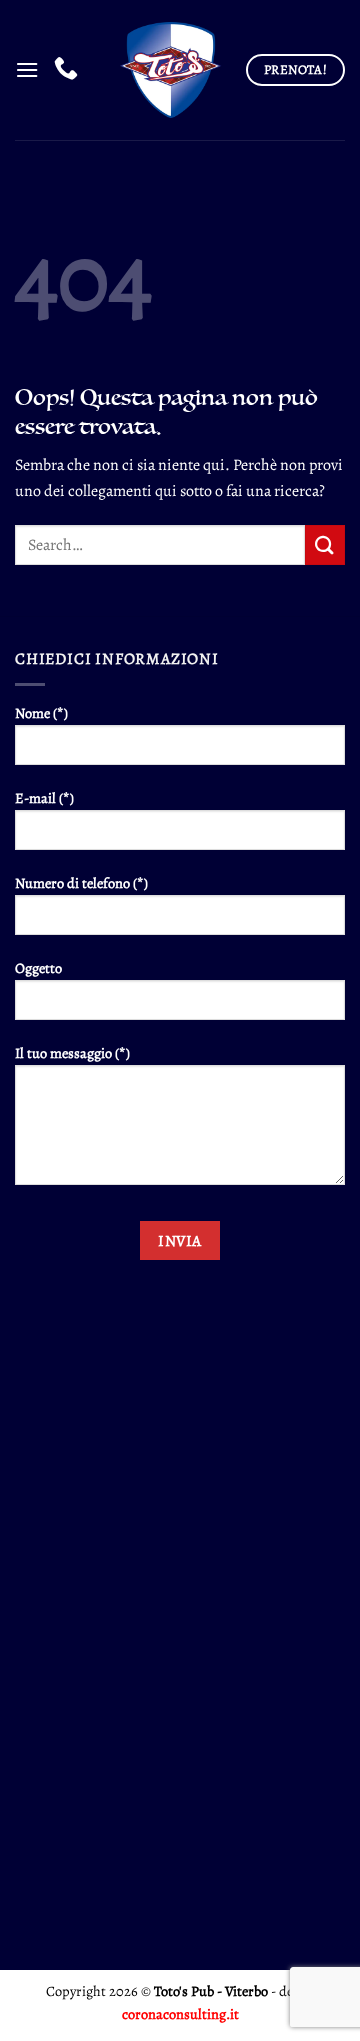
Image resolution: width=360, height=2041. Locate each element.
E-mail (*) (44, 798)
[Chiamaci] (66, 69)
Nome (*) (41, 713)
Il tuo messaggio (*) (72, 1053)
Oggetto (38, 968)
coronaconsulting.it (180, 2014)
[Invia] (325, 544)
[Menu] (27, 69)
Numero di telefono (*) (81, 883)
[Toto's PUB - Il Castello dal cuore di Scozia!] (168, 70)
